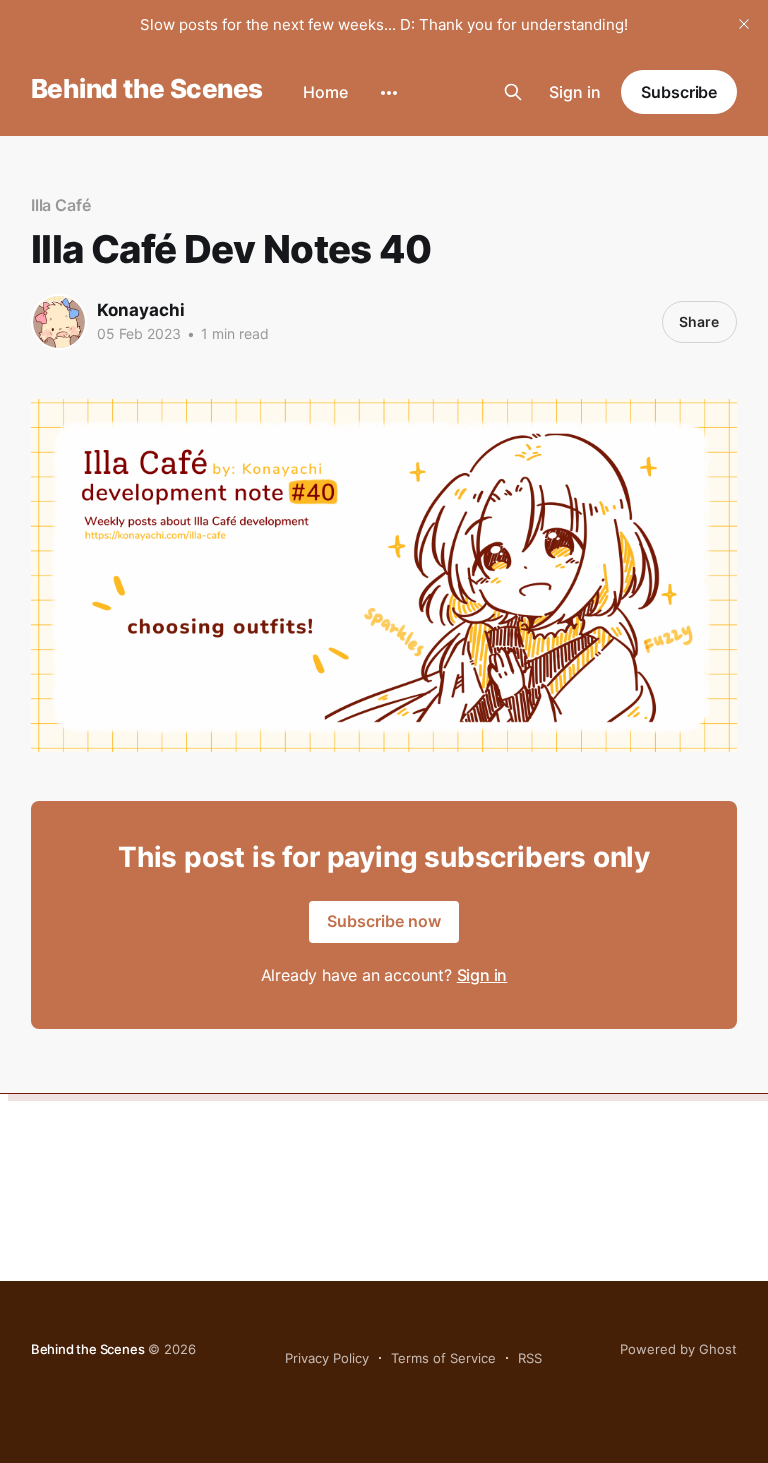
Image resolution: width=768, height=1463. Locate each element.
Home (325, 92)
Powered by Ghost (678, 1349)
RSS (530, 1358)
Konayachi (141, 310)
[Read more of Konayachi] (59, 322)
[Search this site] (513, 92)
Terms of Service (443, 1358)
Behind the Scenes (147, 89)
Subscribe (679, 92)
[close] (744, 24)
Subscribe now (384, 921)
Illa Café (61, 205)
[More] (389, 93)
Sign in (575, 92)
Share (699, 321)
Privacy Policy (327, 1358)
